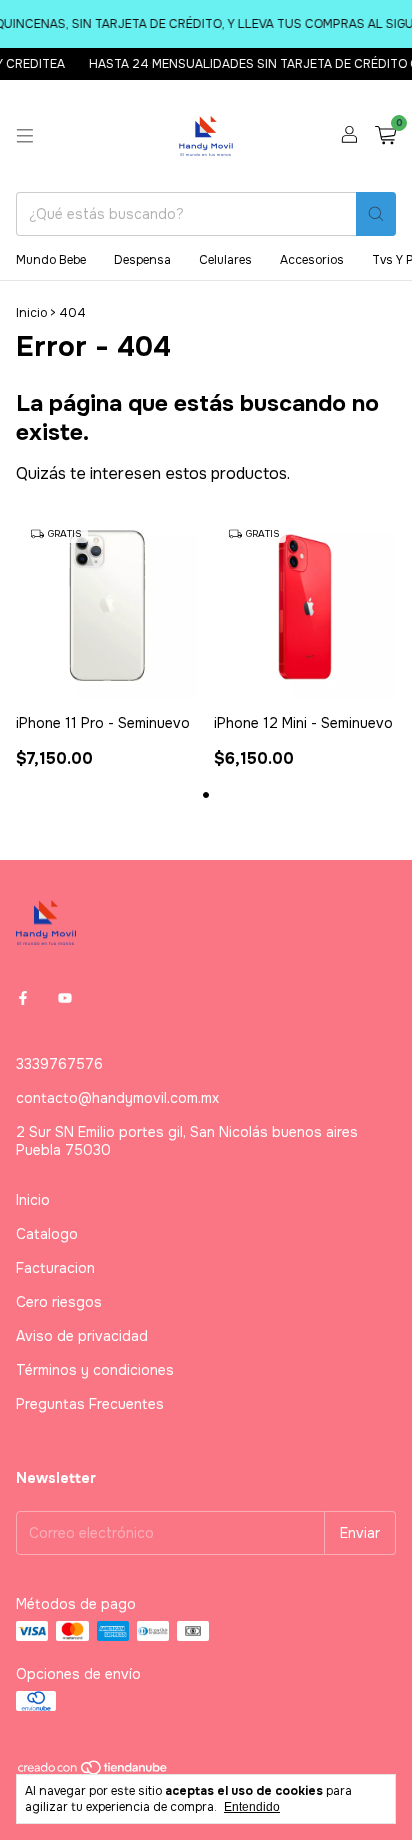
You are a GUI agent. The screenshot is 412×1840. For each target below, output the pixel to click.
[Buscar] (376, 214)
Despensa (142, 260)
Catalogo (47, 1234)
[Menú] (25, 136)
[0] (385, 136)
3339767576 (59, 1064)
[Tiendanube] (93, 1772)
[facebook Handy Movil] (23, 998)
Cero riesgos (59, 1302)
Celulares (225, 260)
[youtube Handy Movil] (65, 998)
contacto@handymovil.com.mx (117, 1098)
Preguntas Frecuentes (90, 1404)
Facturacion (55, 1268)
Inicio (31, 313)
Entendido (252, 1807)
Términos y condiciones (95, 1370)
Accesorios (312, 260)
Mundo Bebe (51, 260)
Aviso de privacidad (82, 1336)
